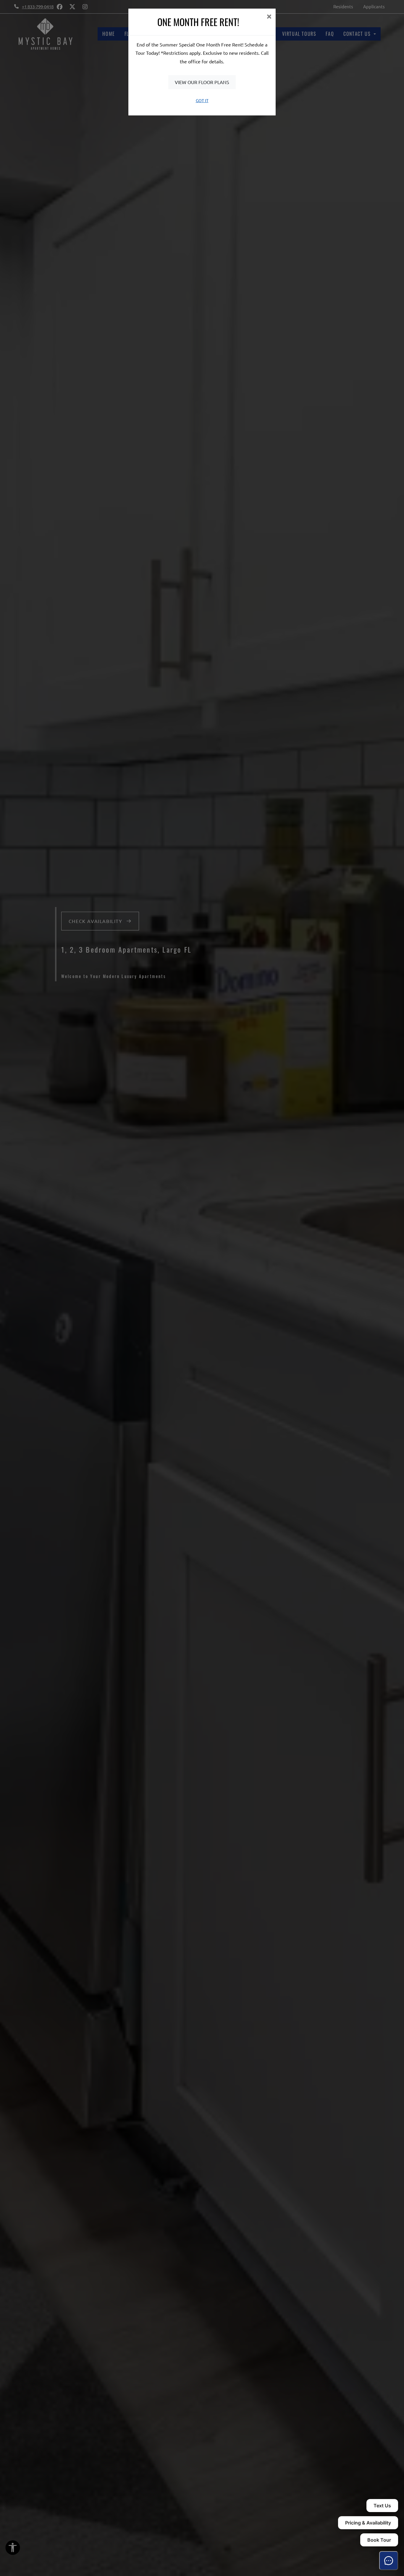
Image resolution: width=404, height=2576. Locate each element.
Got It (202, 100)
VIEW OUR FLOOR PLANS (202, 82)
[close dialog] (269, 17)
